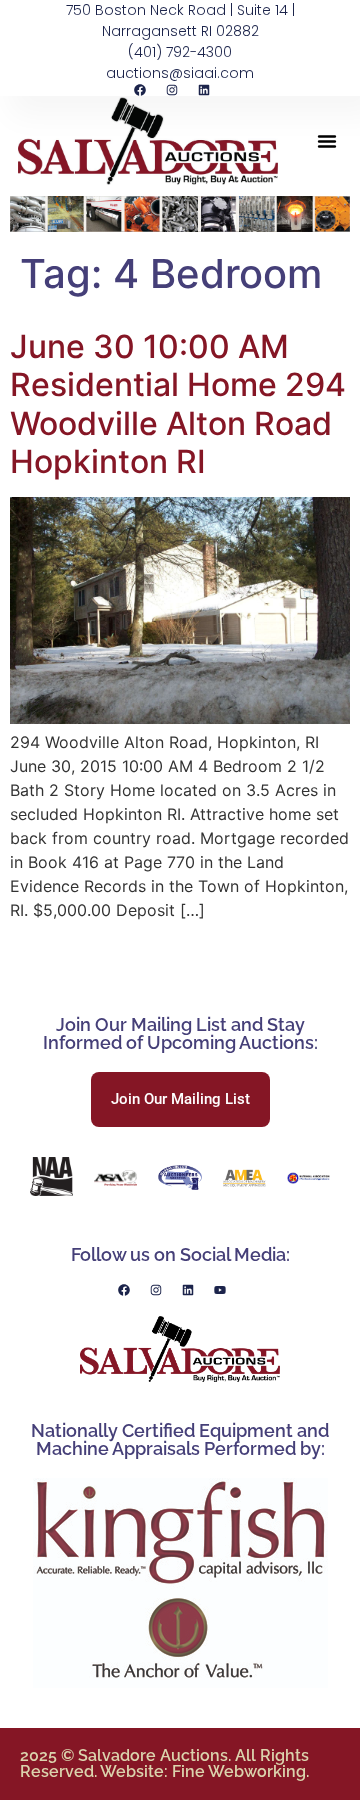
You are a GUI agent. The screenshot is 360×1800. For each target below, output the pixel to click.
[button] (327, 141)
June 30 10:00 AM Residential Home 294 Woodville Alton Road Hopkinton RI (178, 404)
